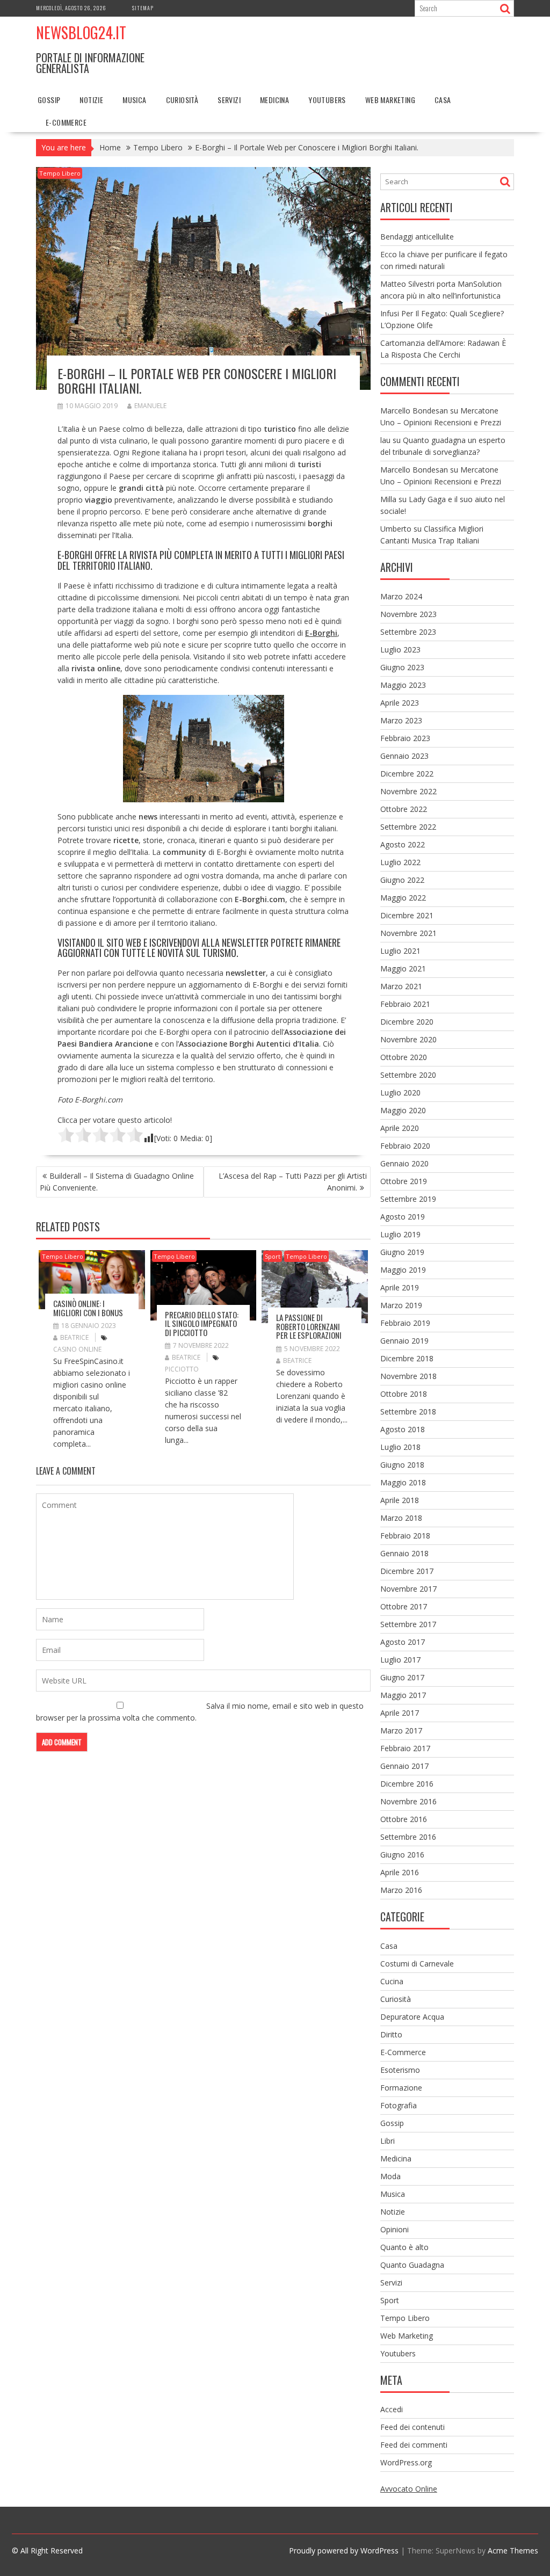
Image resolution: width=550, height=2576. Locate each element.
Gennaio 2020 (404, 1163)
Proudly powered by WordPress (344, 2550)
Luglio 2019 (400, 1234)
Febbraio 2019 (405, 1323)
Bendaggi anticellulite (417, 237)
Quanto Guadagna (412, 2265)
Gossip (49, 100)
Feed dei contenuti (412, 2427)
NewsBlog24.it (81, 32)
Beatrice (74, 1337)
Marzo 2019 (401, 1305)
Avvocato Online (409, 2489)
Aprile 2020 (400, 1128)
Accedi (392, 2409)
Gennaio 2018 (404, 1553)
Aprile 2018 (400, 1500)
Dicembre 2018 (407, 1358)
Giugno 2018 (402, 1465)
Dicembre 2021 (407, 915)
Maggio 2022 (403, 898)
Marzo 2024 (401, 596)
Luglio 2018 (400, 1447)
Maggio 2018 (403, 1482)
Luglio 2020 (400, 1093)
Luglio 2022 (400, 862)
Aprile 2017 (400, 1713)
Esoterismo (400, 2070)
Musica (134, 100)
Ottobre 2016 (404, 1819)
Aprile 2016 (400, 1872)
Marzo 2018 (401, 1518)
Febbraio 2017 (405, 1748)
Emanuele (150, 406)
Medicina (274, 100)
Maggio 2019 (403, 1270)
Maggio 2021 (403, 968)
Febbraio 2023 (405, 738)
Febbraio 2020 (405, 1146)
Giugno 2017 (402, 1677)
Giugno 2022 (402, 880)
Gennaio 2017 (404, 1766)
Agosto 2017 (403, 1642)
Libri (388, 2141)
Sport (273, 1256)
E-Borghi (321, 633)
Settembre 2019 (408, 1199)
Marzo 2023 (401, 720)
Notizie (91, 100)
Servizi (229, 100)
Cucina (392, 1981)
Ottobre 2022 (404, 809)
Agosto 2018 (403, 1429)
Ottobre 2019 (404, 1181)
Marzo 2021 (401, 986)
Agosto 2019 (403, 1217)
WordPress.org (406, 2462)
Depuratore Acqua (412, 2017)
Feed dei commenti (414, 2445)
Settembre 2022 (408, 827)
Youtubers (327, 100)
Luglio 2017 (400, 1660)
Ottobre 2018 (404, 1394)
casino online (77, 1349)
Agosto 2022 (403, 844)
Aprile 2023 (400, 703)
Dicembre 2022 (407, 774)
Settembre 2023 (408, 632)
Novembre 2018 (408, 1376)
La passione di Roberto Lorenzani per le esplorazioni (309, 1326)
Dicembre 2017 (407, 1571)
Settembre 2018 (408, 1412)
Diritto (391, 2034)
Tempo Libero (60, 173)
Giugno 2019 (402, 1252)
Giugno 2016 (402, 1855)
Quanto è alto (404, 2247)
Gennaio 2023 (404, 756)
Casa (443, 100)
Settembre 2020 (408, 1075)
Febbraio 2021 (405, 1004)
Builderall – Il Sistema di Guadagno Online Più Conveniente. (117, 1182)
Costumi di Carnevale (417, 1964)
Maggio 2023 (403, 685)
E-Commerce (66, 122)
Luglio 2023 (400, 650)
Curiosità (182, 100)
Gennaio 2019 (404, 1341)
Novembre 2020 (408, 1039)
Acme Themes (513, 2550)
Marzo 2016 (401, 1890)
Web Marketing (390, 100)
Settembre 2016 (408, 1837)
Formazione (401, 2088)
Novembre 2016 (408, 1801)
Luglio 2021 (400, 951)
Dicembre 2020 (407, 1022)
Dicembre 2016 (407, 1784)
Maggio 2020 (403, 1110)
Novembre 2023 (408, 614)
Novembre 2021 (408, 933)
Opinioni (395, 2229)
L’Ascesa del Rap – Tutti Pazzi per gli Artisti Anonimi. (293, 1182)
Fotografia (399, 2105)
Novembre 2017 (408, 1589)
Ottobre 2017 (404, 1606)
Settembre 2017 (408, 1624)
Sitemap (143, 8)
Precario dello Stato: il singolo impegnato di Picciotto (202, 1323)
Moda (390, 2176)
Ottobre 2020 (404, 1057)
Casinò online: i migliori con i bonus (88, 1308)
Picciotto (182, 1369)
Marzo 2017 (401, 1730)
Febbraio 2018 (405, 1536)
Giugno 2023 (402, 667)
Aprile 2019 (400, 1287)
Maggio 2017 (403, 1695)
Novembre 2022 (408, 791)
